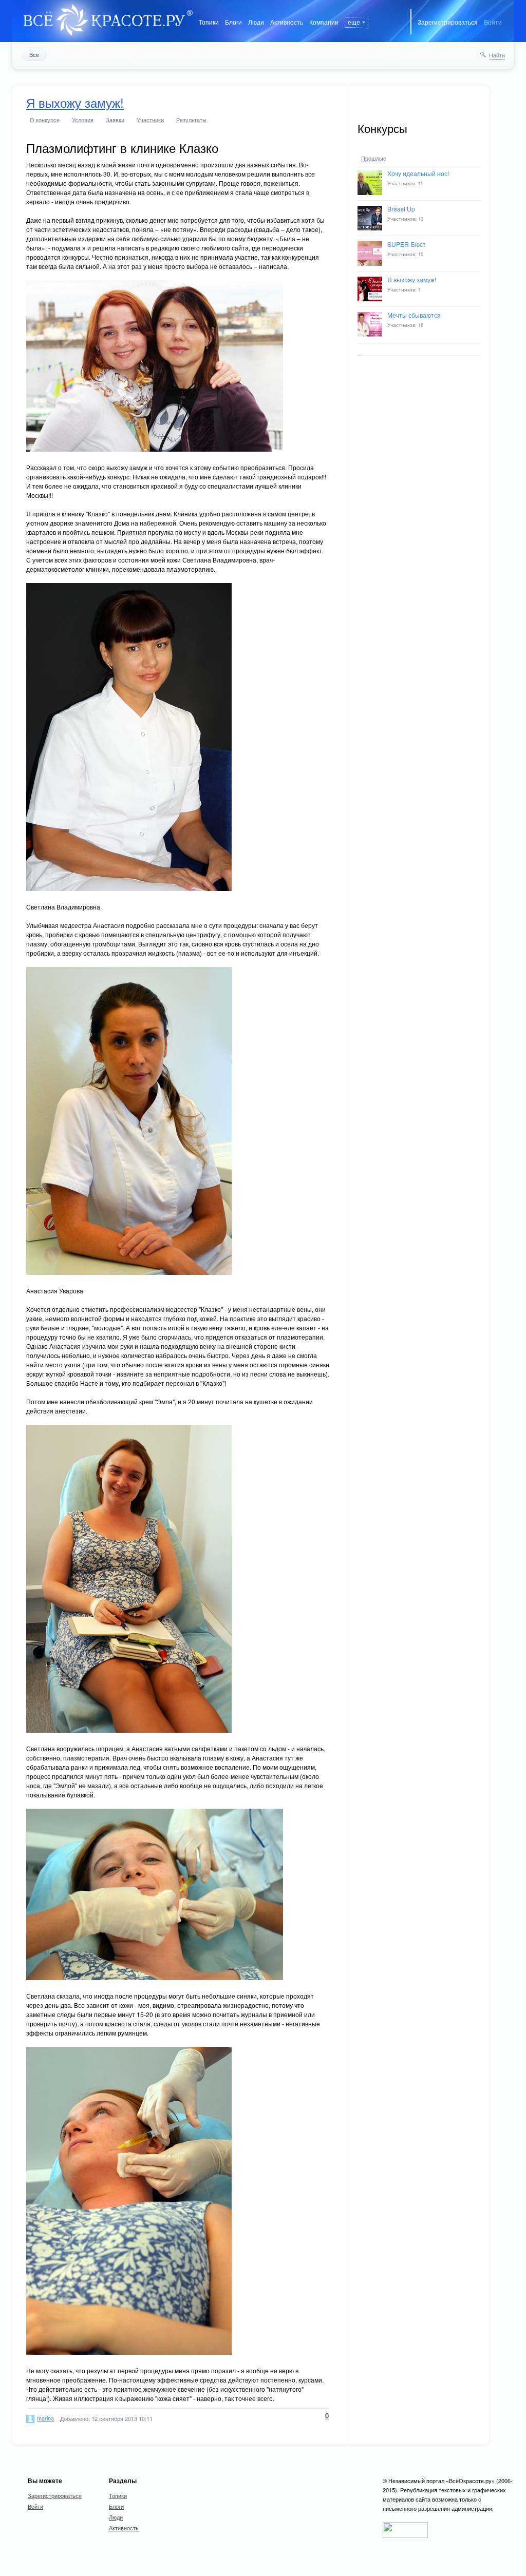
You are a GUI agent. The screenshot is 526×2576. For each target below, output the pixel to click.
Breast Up (401, 209)
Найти (497, 55)
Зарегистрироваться (448, 22)
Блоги (233, 22)
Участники (150, 120)
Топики (209, 22)
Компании (324, 22)
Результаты (191, 120)
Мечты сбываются (414, 315)
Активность (287, 22)
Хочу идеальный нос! (418, 173)
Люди (256, 22)
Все (34, 54)
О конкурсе (45, 120)
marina (45, 2418)
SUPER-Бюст (407, 244)
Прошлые (374, 159)
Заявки (115, 120)
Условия (83, 120)
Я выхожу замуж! (412, 279)
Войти (493, 22)
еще (354, 22)
